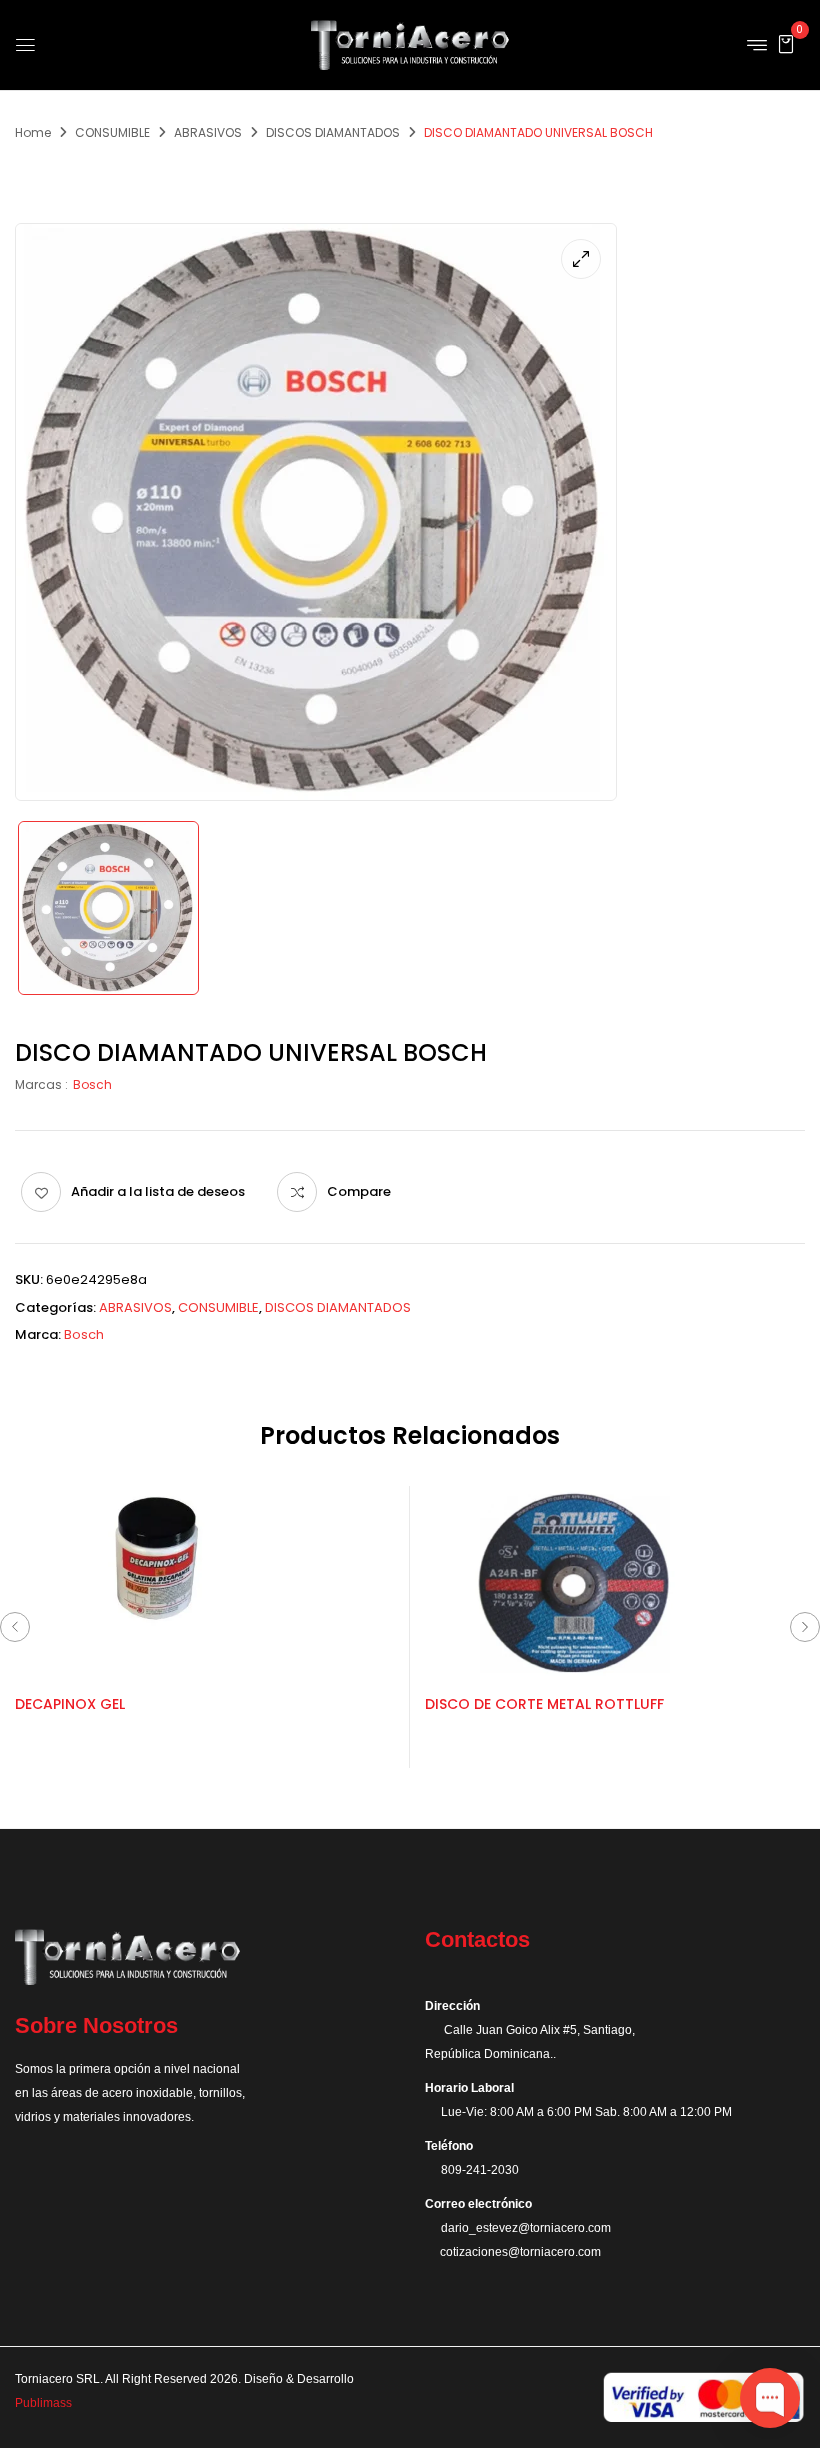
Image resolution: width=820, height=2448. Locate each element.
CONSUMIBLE (112, 132)
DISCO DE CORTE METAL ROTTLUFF (544, 1704)
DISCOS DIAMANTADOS (333, 132)
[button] (786, 43)
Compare (359, 1191)
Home (33, 132)
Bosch (92, 1084)
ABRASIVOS (208, 132)
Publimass (43, 2403)
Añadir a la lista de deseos (158, 1191)
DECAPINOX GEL (70, 1704)
